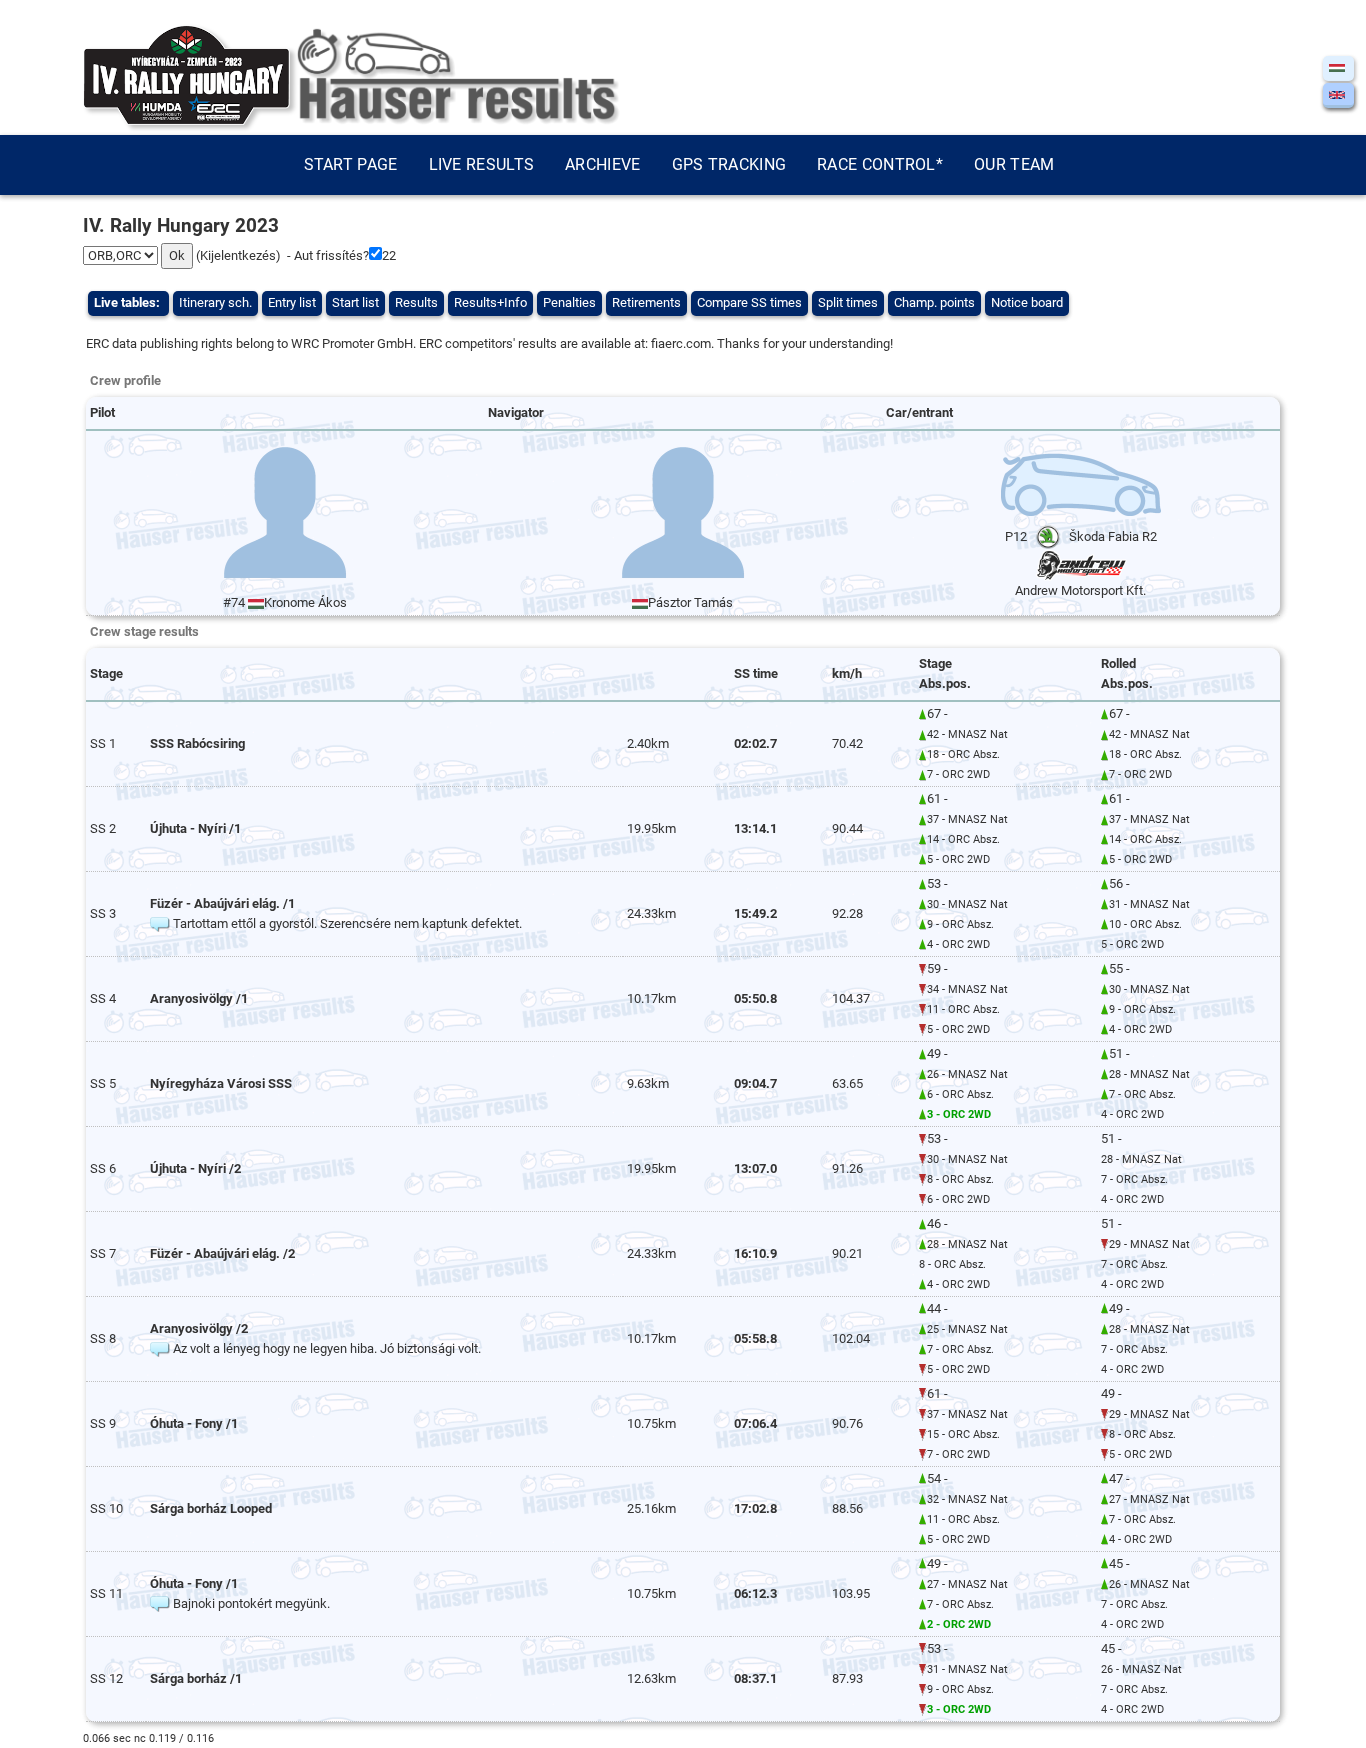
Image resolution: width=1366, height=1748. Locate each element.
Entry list (292, 302)
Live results (482, 164)
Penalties (569, 302)
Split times (848, 302)
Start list (355, 302)
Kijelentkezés (238, 255)
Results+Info (490, 302)
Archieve (602, 164)
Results (416, 302)
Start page (351, 164)
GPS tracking (729, 164)
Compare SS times (749, 302)
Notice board (1027, 302)
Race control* (880, 164)
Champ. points (934, 302)
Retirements (646, 302)
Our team (1014, 164)
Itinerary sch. (215, 302)
